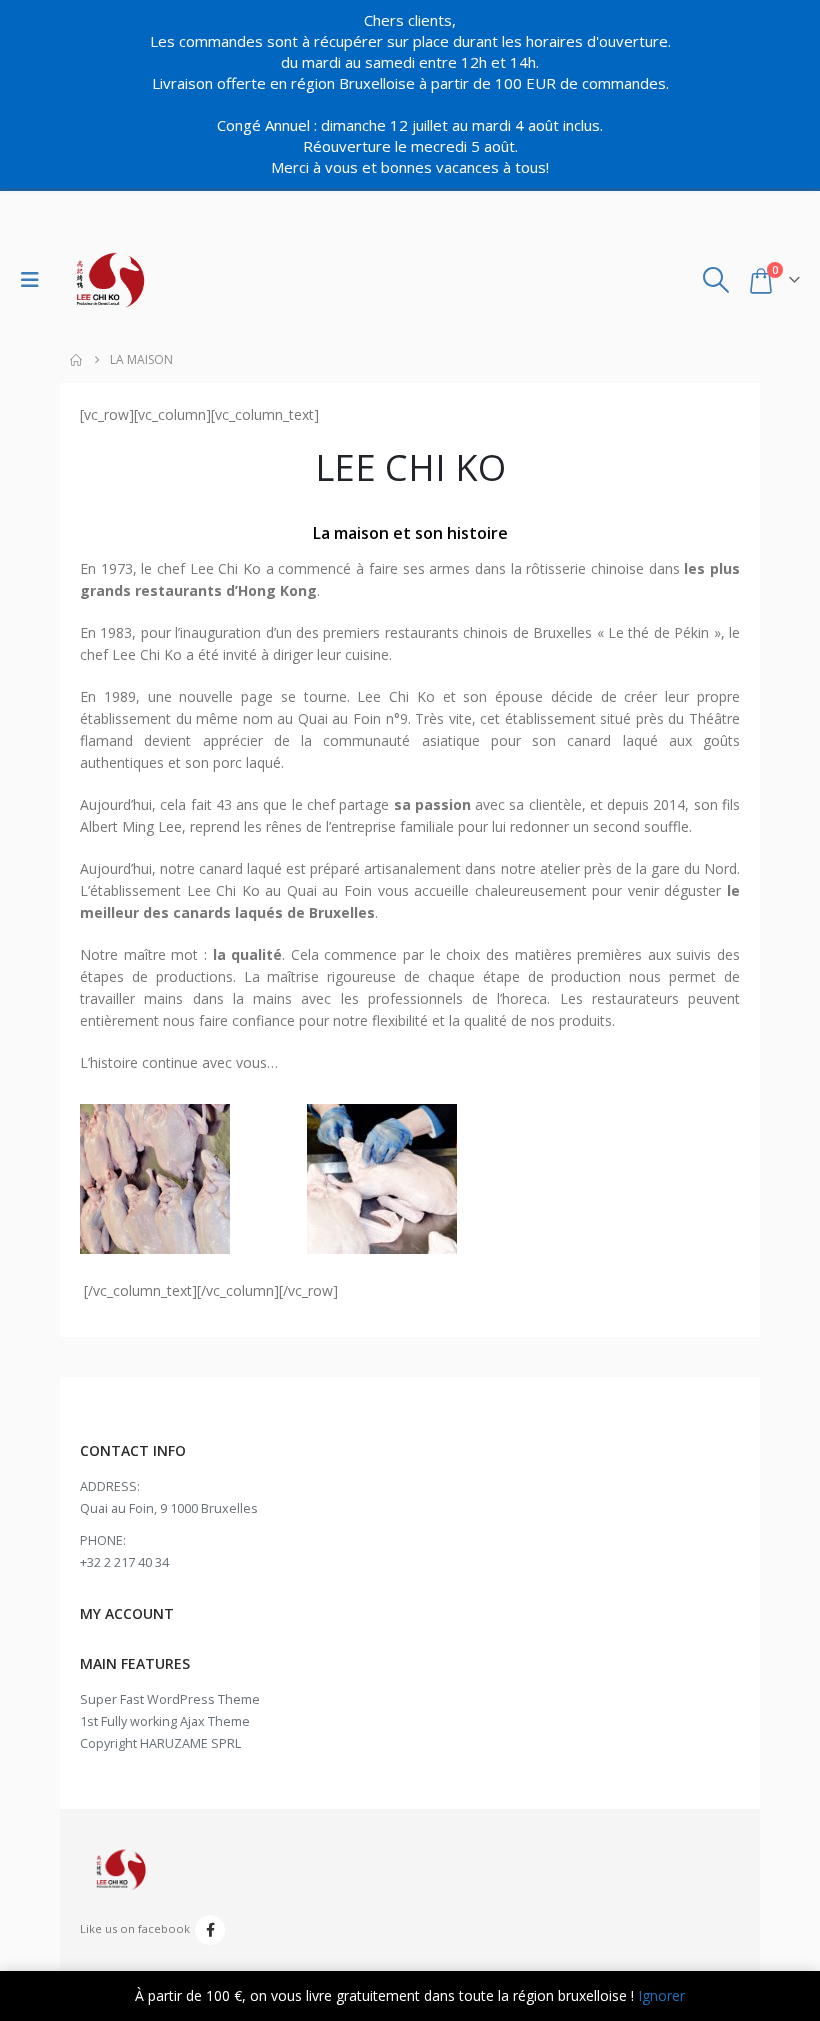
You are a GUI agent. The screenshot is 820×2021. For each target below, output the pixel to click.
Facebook (210, 1930)
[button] (35, 280)
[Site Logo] (109, 280)
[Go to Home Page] (76, 360)
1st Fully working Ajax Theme (165, 1721)
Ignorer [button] (661, 1995)
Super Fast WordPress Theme (170, 1699)
